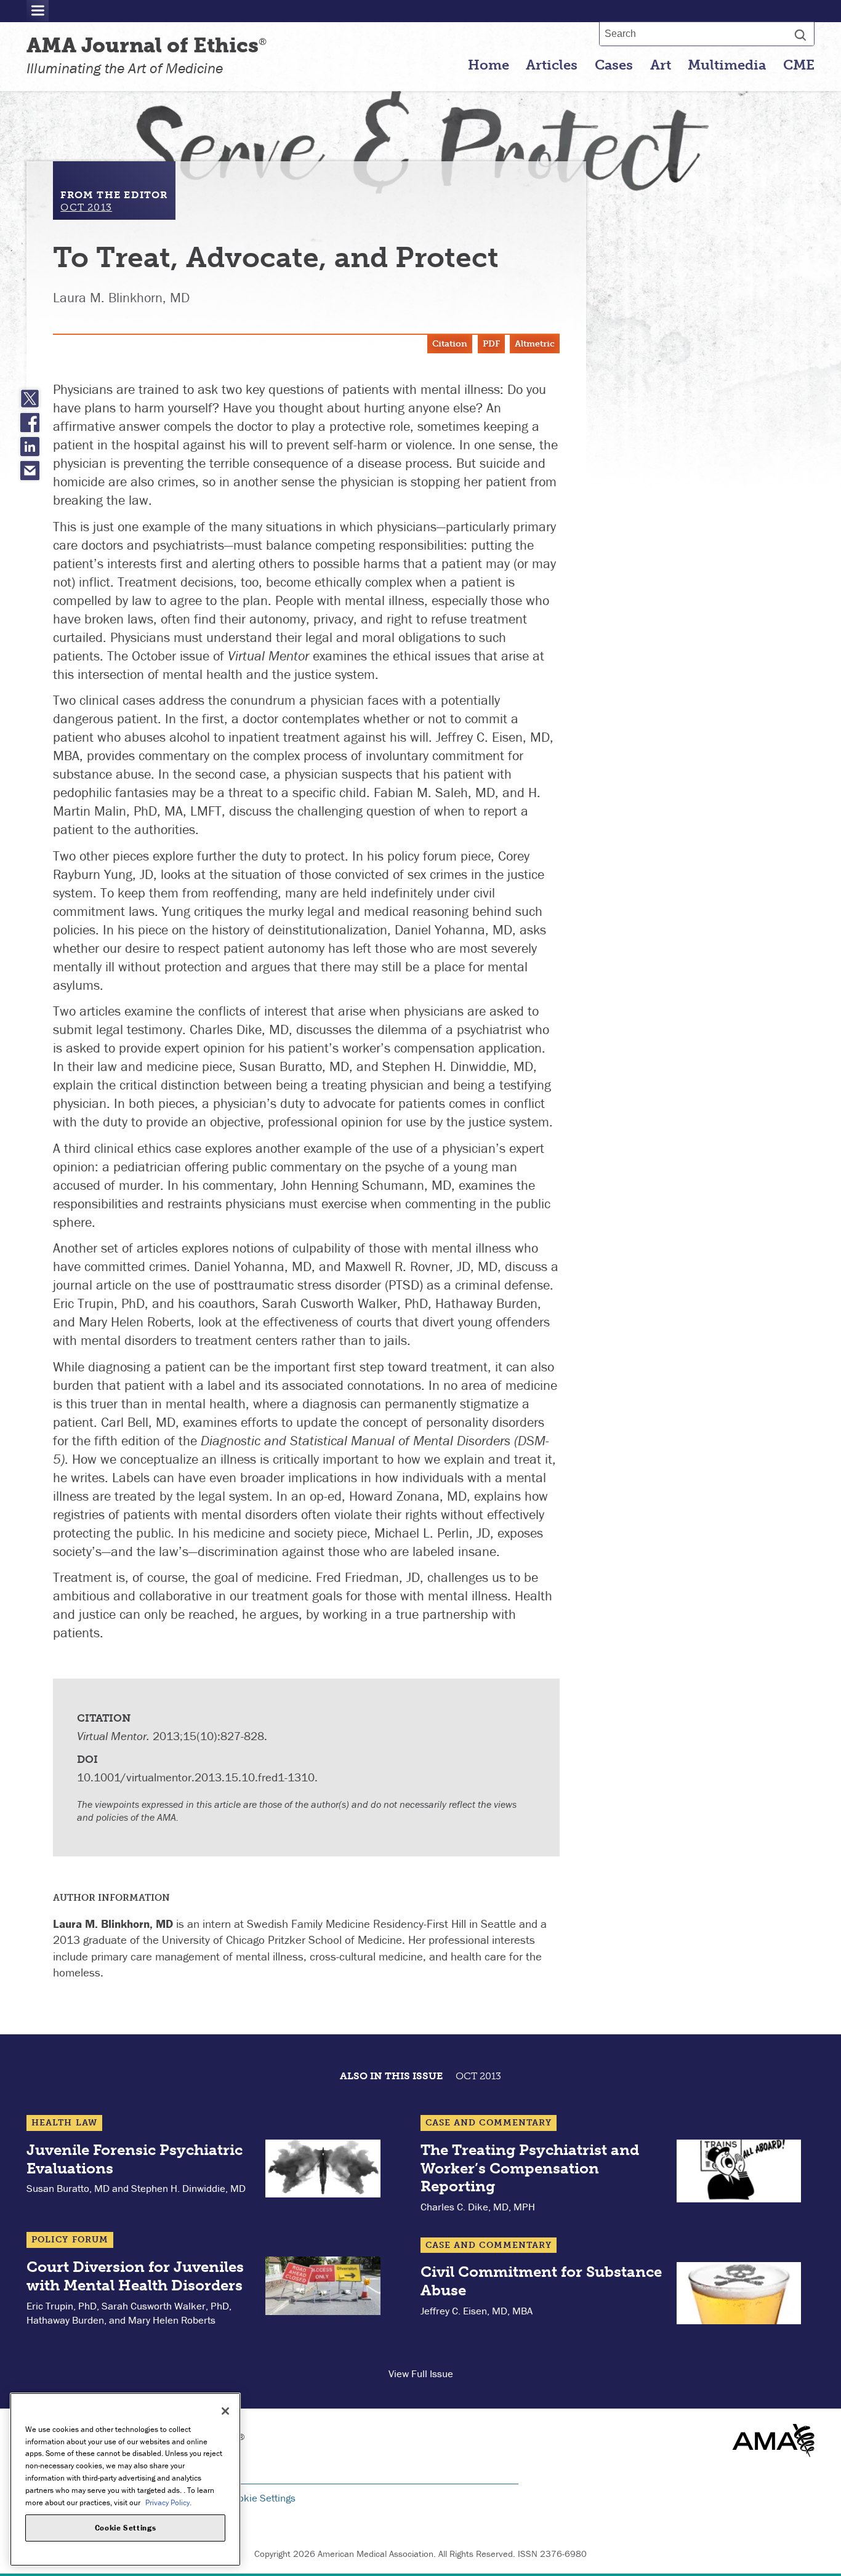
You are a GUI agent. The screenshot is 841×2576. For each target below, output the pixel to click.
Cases (614, 65)
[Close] (225, 2411)
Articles (552, 65)
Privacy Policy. (168, 2502)
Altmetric (535, 344)
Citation (450, 344)
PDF (491, 344)
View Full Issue (421, 2373)
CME (799, 65)
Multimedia (727, 65)
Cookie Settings (261, 2498)
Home (489, 65)
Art (661, 65)
